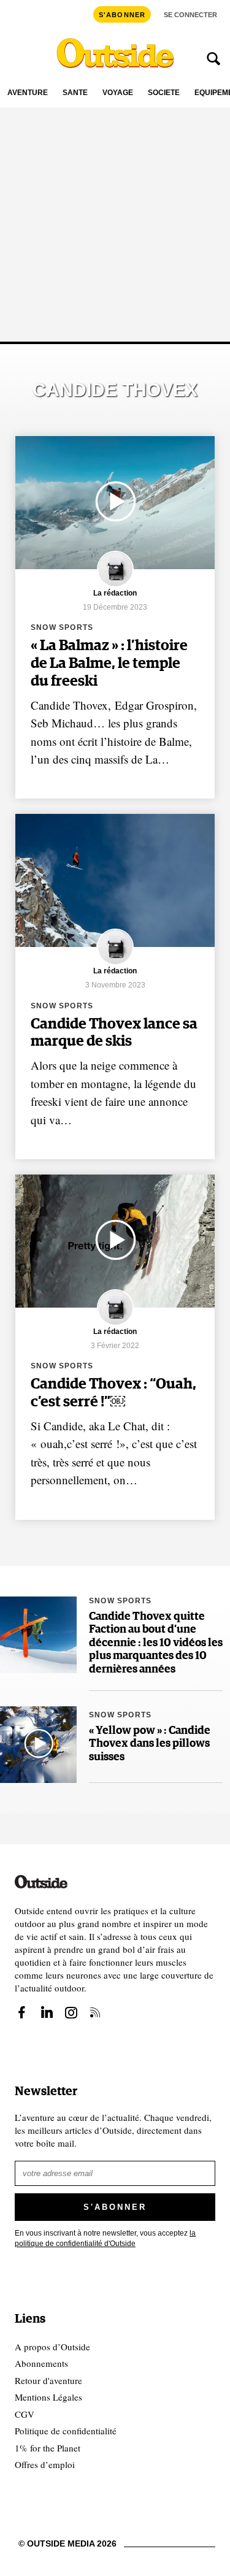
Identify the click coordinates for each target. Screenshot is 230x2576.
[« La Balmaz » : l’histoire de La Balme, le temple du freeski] (115, 503)
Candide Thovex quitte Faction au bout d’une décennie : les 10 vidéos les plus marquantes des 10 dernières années (156, 1643)
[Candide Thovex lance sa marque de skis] (115, 880)
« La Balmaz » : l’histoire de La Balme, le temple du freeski (109, 664)
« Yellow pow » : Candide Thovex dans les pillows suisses (150, 1744)
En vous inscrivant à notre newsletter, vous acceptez (105, 2238)
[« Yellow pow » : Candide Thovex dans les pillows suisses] (38, 1745)
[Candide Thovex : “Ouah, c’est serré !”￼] (115, 1241)
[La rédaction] (115, 585)
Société (164, 93)
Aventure (28, 93)
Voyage (118, 93)
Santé (75, 93)
